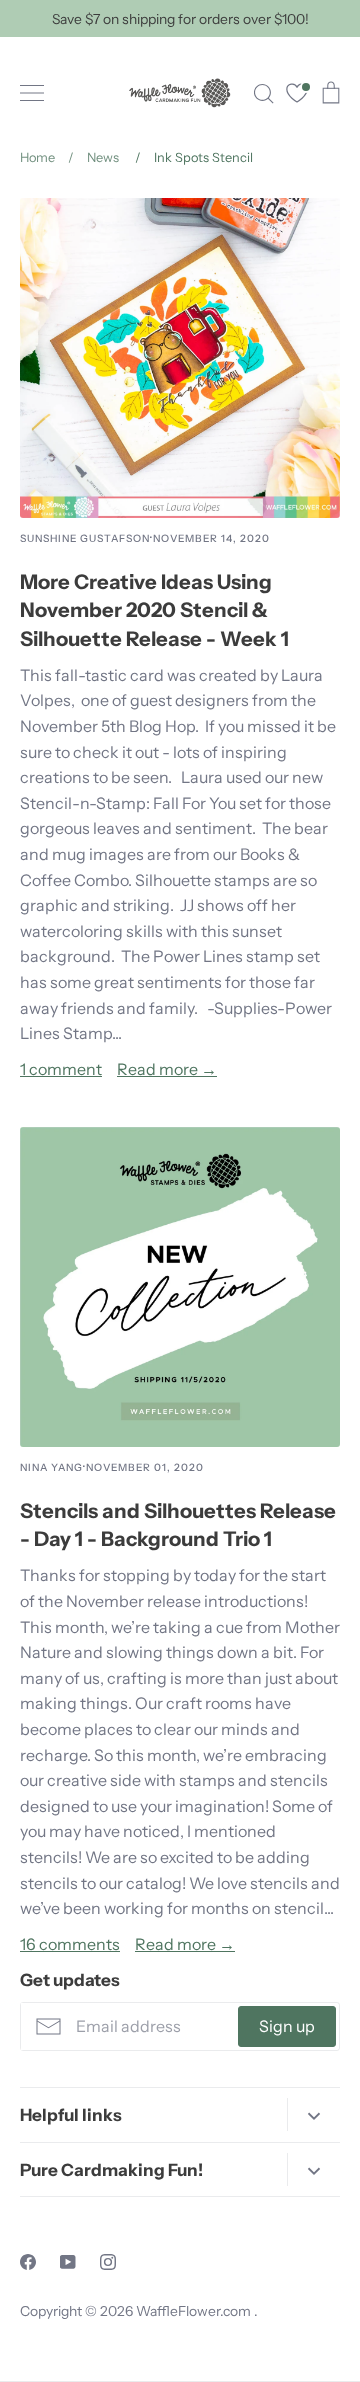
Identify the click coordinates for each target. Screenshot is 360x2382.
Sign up (287, 2026)
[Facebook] (28, 2262)
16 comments (70, 1944)
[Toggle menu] (32, 93)
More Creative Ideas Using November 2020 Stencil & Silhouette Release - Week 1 (154, 610)
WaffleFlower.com (195, 2311)
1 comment (61, 1069)
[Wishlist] (297, 95)
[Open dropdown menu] (313, 2114)
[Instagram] (108, 2262)
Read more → (167, 1069)
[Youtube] (68, 2262)
